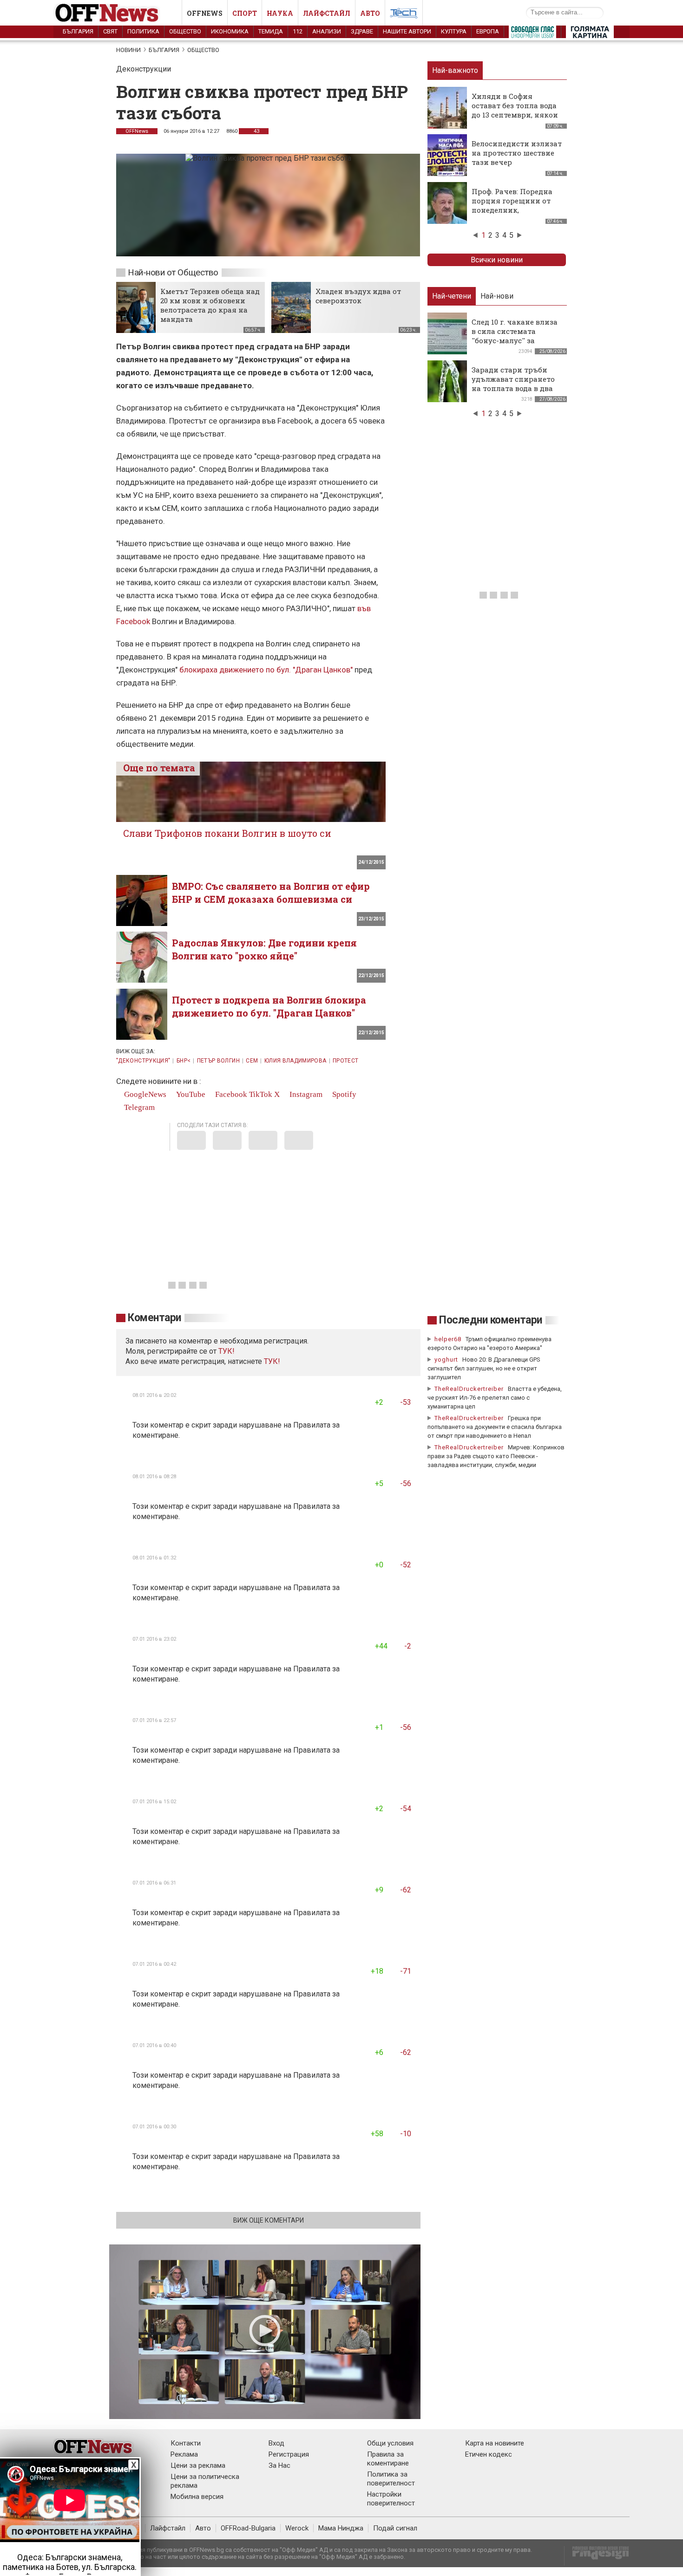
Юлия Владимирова (296, 1061)
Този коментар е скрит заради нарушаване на (213, 1425)
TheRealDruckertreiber (469, 1389)
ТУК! (272, 1361)
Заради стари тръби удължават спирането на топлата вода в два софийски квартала (513, 384)
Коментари (154, 1318)
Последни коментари (491, 1320)
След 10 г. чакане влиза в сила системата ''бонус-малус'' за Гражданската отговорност (515, 340)
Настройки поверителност (391, 2499)
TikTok (261, 1094)
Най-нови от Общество (173, 272)
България (78, 31)
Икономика (230, 31)
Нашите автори (407, 31)
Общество (185, 31)
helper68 (448, 1339)
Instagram (305, 1094)
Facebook (230, 1094)
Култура (454, 31)
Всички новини (497, 260)
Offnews (205, 13)
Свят (110, 31)
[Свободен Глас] (532, 34)
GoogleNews (144, 1094)
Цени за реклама (198, 2465)
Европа (488, 31)
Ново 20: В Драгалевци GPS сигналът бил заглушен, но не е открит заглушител (484, 1368)
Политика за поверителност (391, 2479)
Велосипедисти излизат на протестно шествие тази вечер (517, 153)
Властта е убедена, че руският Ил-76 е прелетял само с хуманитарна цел (495, 1398)
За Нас (279, 2465)
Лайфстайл (327, 13)
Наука (280, 13)
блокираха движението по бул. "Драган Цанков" (266, 670)
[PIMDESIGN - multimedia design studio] (597, 2556)
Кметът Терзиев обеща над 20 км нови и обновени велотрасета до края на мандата (210, 305)
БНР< (184, 1061)
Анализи (327, 31)
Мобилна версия (197, 2497)
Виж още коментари (269, 2220)
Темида (271, 31)
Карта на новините (495, 2443)
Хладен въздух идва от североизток (358, 296)
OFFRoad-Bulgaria (248, 2528)
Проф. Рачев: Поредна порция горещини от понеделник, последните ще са (512, 205)
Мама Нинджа (341, 2528)
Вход (276, 2443)
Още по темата (159, 768)
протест (346, 1061)
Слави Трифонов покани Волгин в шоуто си (227, 833)
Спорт (245, 13)
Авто (370, 13)
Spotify (343, 1094)
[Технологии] (404, 15)
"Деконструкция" (143, 1061)
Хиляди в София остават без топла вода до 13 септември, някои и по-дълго (515, 110)
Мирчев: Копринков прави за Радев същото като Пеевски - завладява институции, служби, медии (496, 1456)
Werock (297, 2528)
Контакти (186, 2443)
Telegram (138, 1107)
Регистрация (289, 2454)
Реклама (184, 2454)
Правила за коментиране (388, 2459)
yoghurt (446, 1360)
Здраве (362, 31)
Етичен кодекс (489, 2454)
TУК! (227, 1351)
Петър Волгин (218, 1061)
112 (298, 31)
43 (256, 131)
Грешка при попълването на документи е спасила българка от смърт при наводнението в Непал (495, 1427)
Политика (143, 31)
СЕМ (252, 1061)
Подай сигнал (395, 2528)
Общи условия (390, 2443)
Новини (128, 50)
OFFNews (137, 131)
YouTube (190, 1094)
